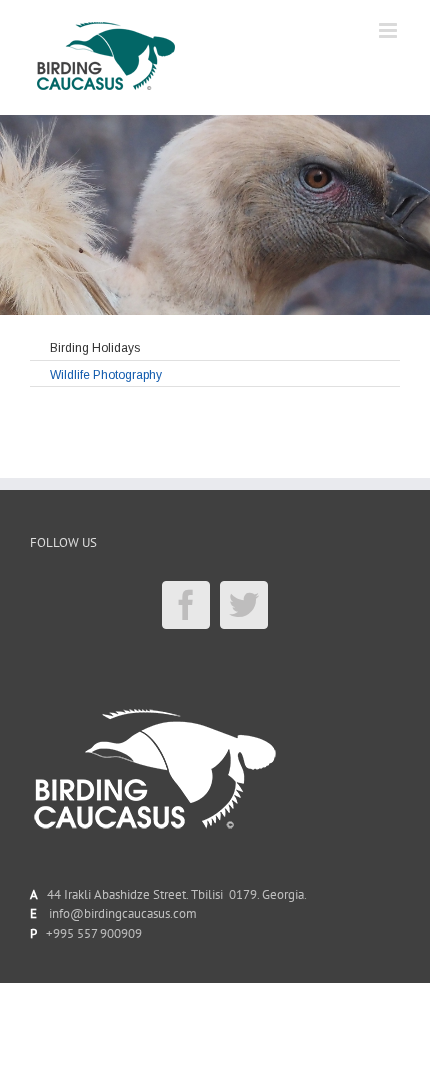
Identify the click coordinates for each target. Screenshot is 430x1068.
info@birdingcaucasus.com (123, 913)
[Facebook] (186, 605)
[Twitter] (244, 605)
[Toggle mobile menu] (389, 30)
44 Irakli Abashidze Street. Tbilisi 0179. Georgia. (174, 894)
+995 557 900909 (94, 933)
